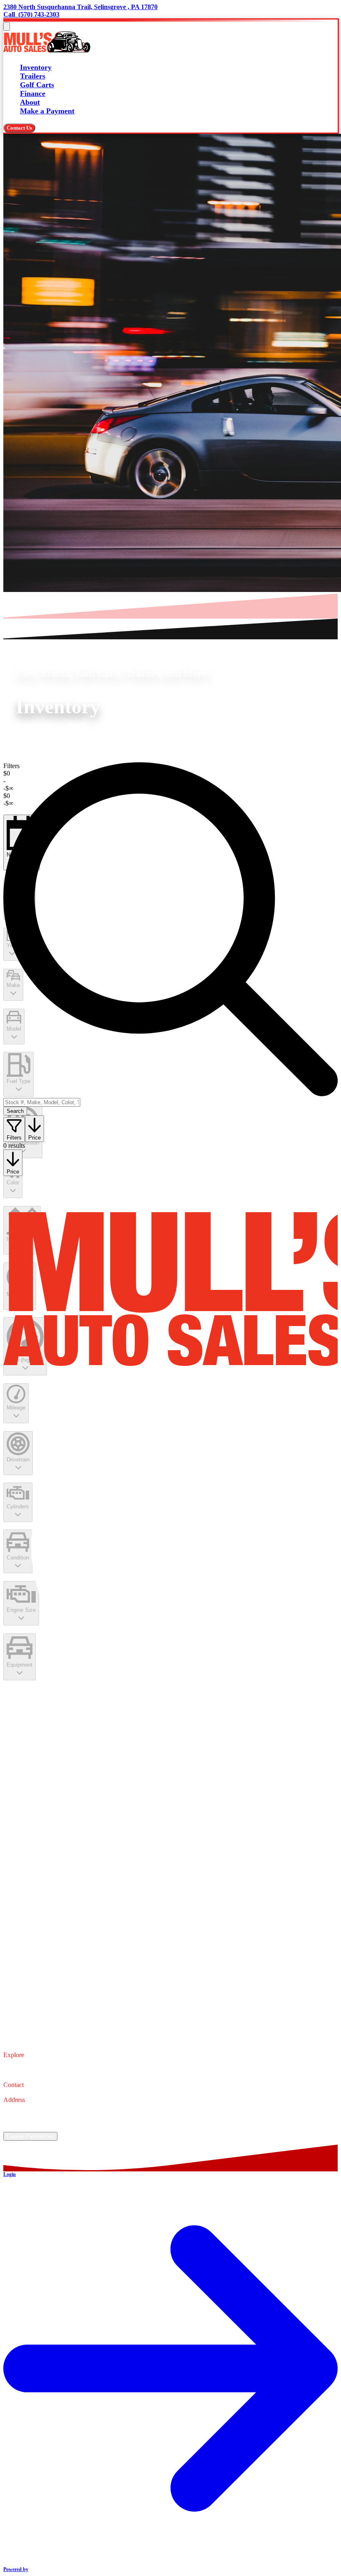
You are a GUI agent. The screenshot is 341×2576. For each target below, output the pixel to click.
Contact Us (19, 128)
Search (15, 1111)
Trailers (33, 76)
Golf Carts (37, 85)
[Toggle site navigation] (7, 26)
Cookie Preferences (30, 2136)
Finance (33, 93)
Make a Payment (47, 111)
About (30, 102)
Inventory (36, 67)
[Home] (47, 51)
